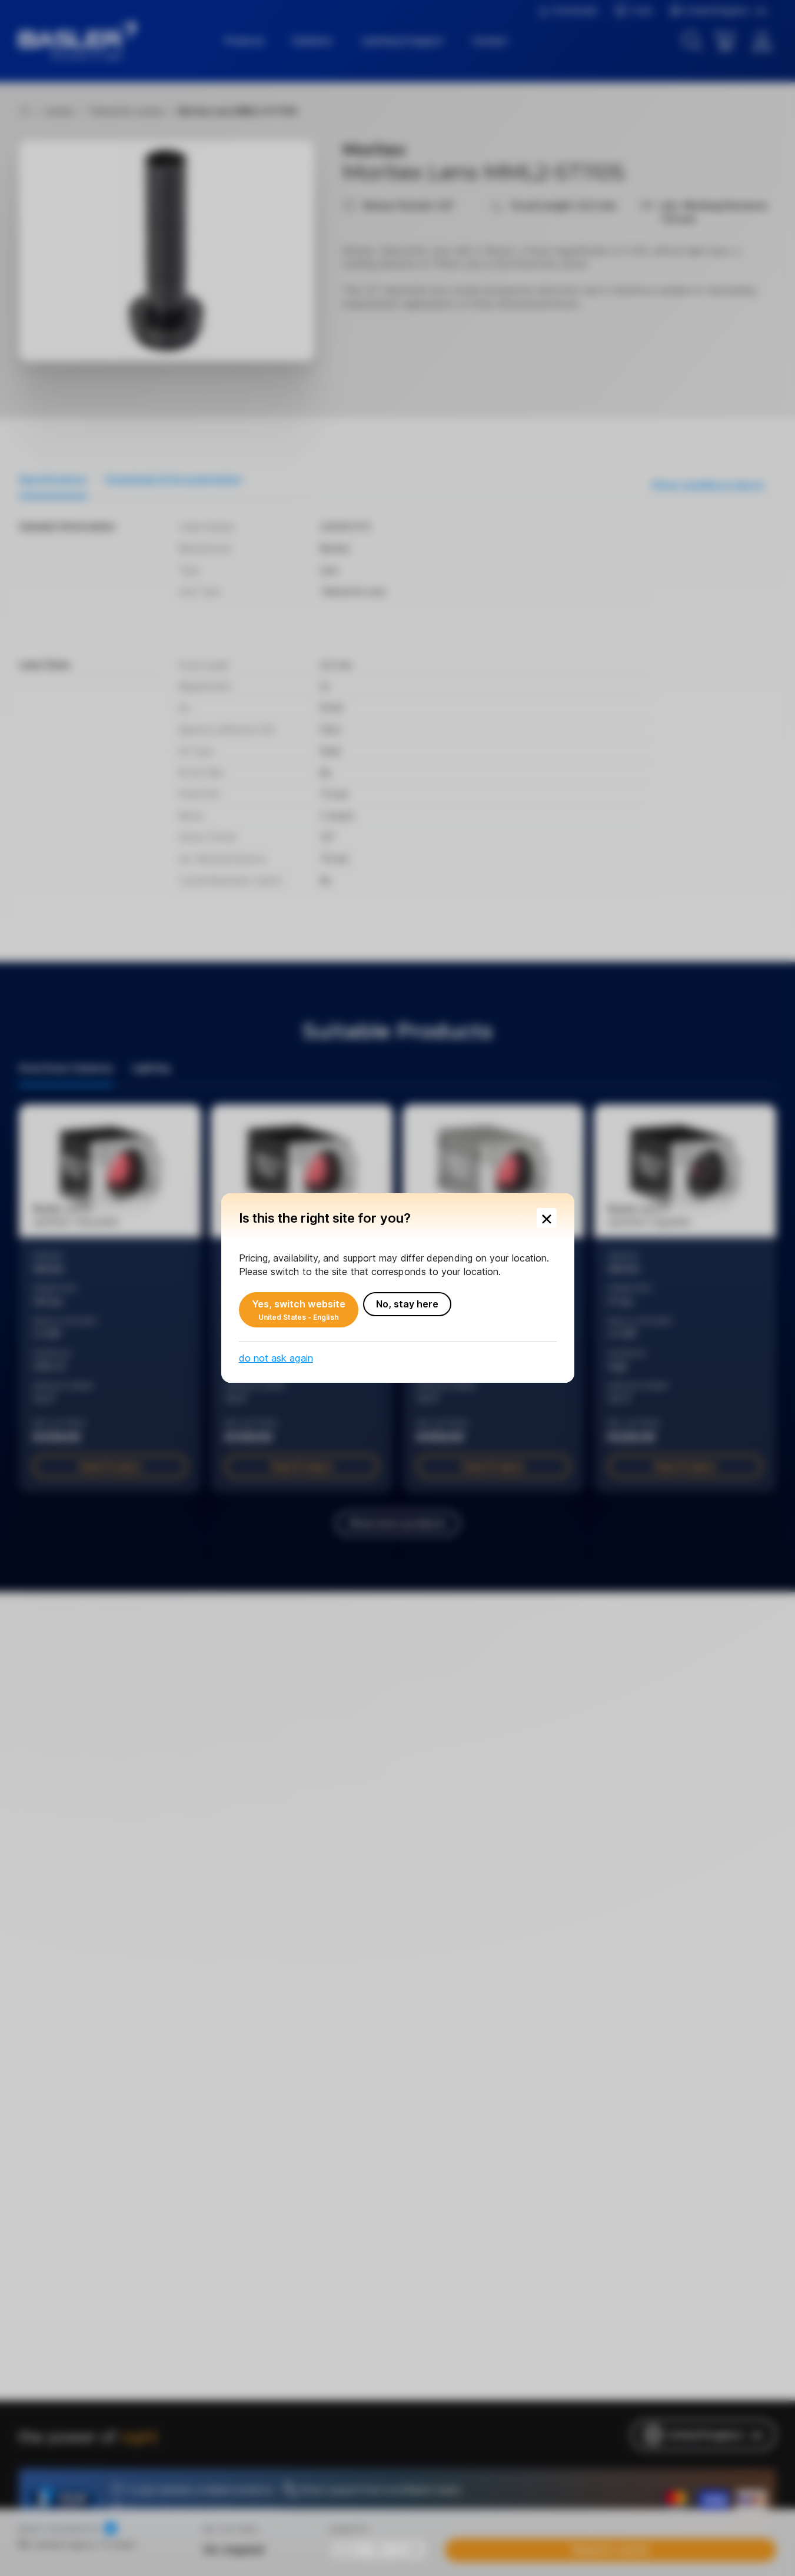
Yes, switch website (299, 1310)
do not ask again (276, 1358)
